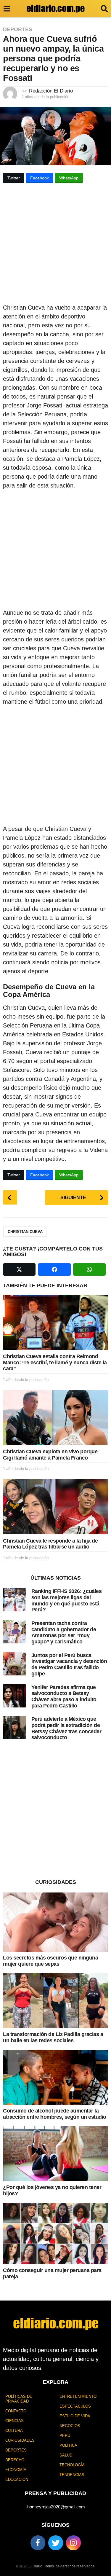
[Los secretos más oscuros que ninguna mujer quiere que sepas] (55, 1922)
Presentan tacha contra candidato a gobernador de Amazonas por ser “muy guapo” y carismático (64, 1632)
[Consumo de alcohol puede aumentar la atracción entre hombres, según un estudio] (55, 2077)
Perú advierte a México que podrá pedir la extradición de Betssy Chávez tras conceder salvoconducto (66, 1728)
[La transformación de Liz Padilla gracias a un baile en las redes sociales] (55, 2001)
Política (68, 2445)
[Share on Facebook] (54, 1269)
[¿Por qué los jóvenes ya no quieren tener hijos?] (55, 2154)
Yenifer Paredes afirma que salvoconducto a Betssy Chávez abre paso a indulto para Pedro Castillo (64, 1696)
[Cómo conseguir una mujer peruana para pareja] (55, 2234)
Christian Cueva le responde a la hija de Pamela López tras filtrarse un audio (50, 1544)
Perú (65, 2436)
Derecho (15, 2460)
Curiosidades (20, 2440)
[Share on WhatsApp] (89, 1269)
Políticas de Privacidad (19, 2399)
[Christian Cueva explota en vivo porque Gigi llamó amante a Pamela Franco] (55, 1417)
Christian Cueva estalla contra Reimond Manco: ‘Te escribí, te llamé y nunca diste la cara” (55, 1362)
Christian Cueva (25, 1232)
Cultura (14, 2431)
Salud (66, 2455)
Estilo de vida (75, 2416)
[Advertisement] (55, 245)
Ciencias (15, 2421)
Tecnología (72, 2465)
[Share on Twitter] (19, 1269)
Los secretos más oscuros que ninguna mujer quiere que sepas (50, 1961)
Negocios (70, 2426)
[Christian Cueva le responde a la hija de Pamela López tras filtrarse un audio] (55, 1506)
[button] (7, 9)
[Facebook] (38, 2543)
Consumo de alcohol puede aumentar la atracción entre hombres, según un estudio (55, 2114)
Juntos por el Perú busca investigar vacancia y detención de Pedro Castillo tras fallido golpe (69, 1664)
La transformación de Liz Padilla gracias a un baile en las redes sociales (53, 2037)
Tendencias (72, 2475)
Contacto (16, 2411)
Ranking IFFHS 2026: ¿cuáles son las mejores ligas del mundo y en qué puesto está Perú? (67, 1600)
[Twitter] (56, 2543)
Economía (16, 2470)
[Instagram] (73, 2543)
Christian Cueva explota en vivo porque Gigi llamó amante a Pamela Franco (50, 1455)
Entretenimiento (78, 2396)
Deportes (18, 29)
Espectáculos (75, 2406)
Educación (17, 2479)
